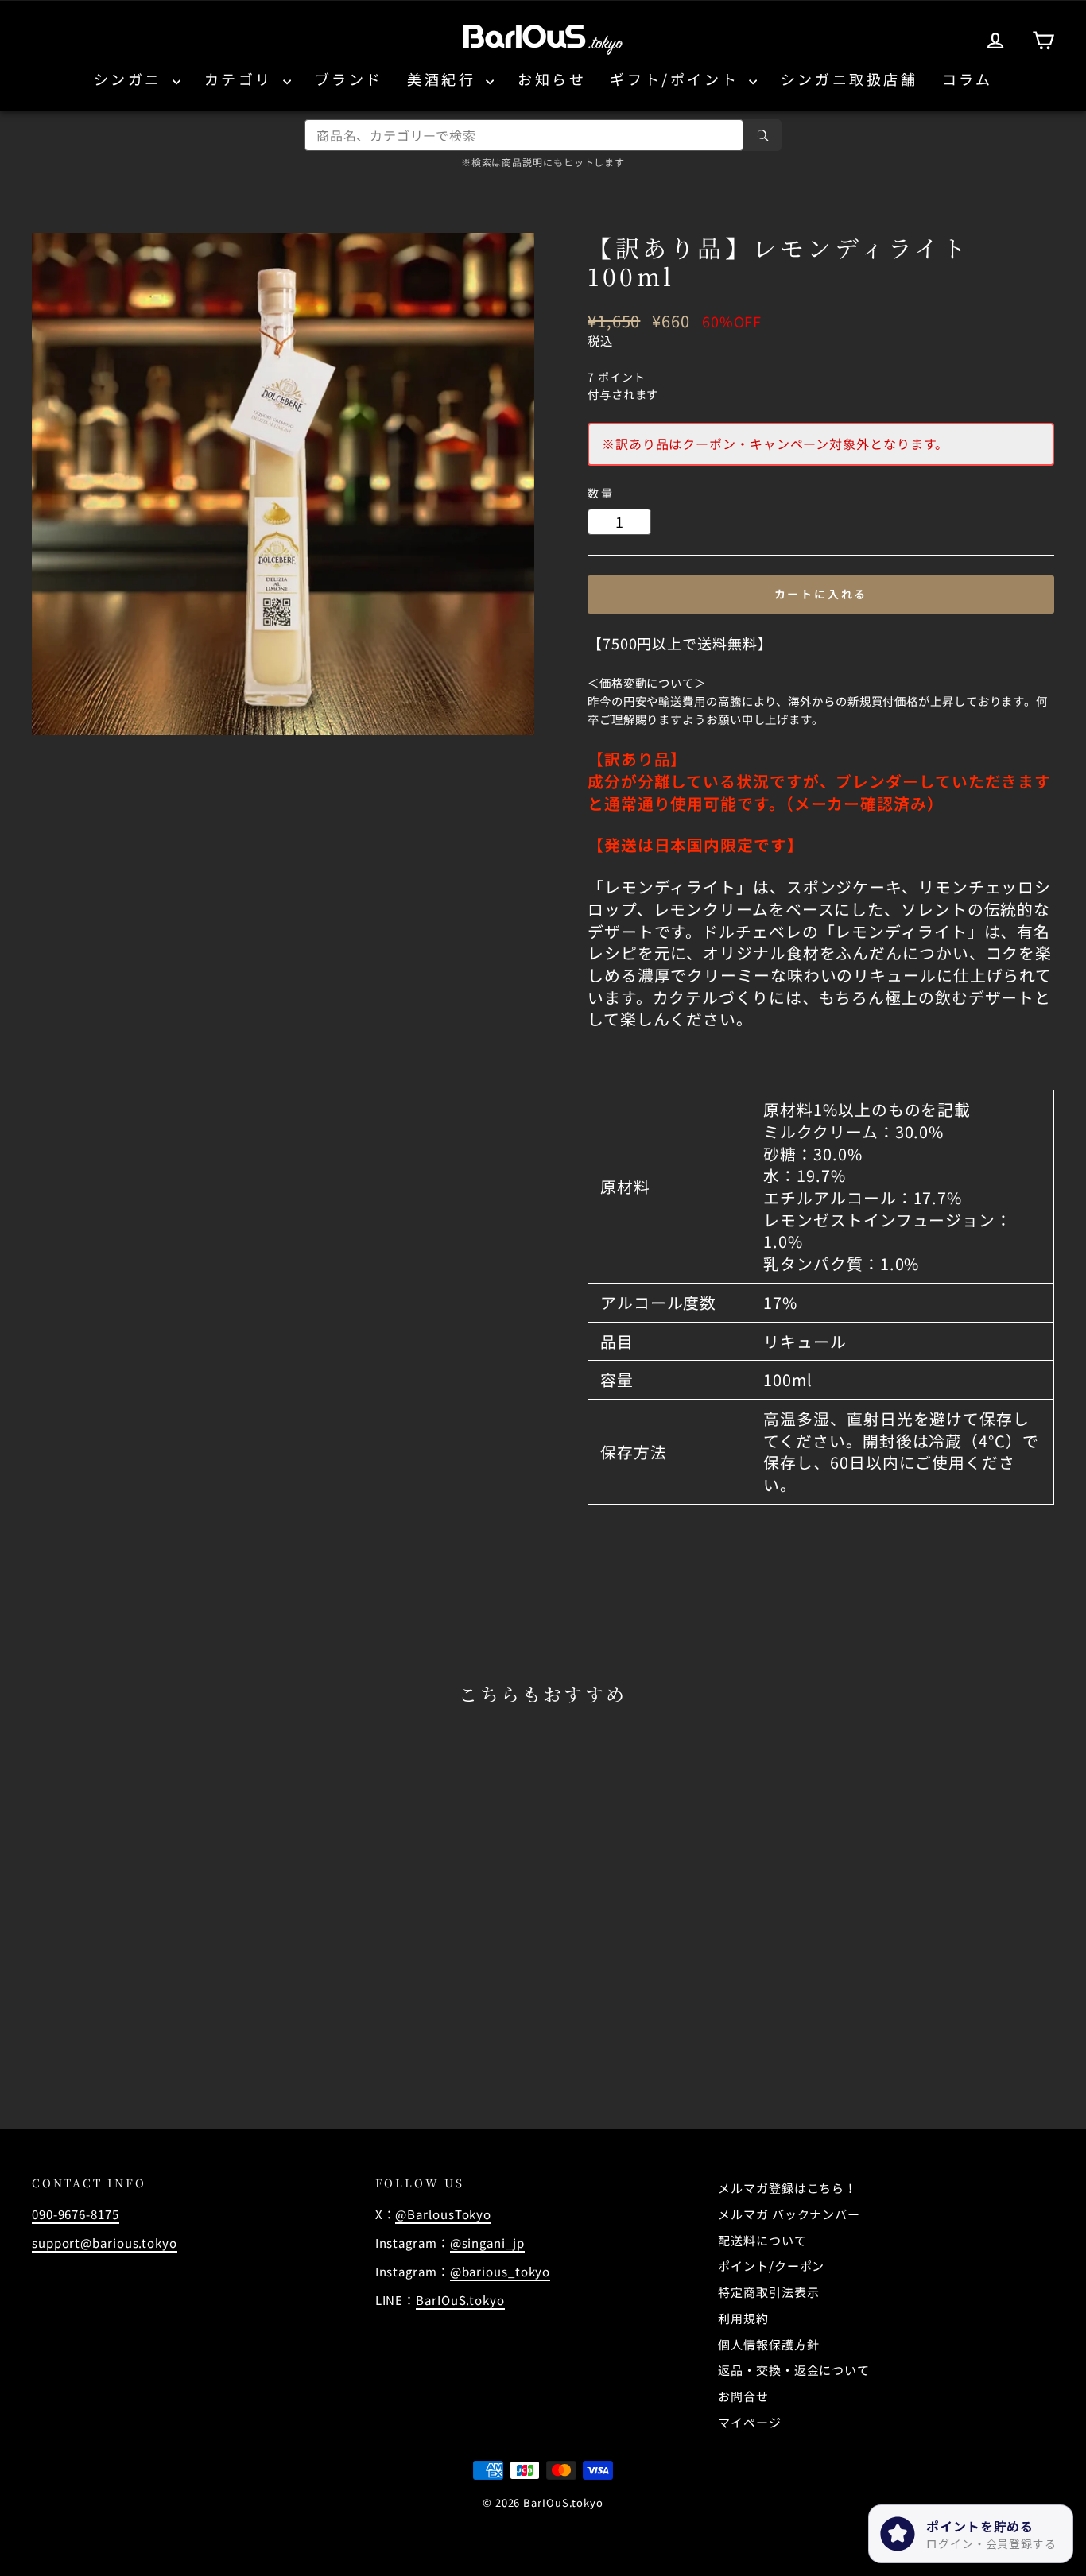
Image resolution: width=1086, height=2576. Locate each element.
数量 (601, 493)
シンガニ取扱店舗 (849, 79)
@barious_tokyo (500, 2271)
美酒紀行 (444, 79)
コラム (968, 79)
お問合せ (743, 2396)
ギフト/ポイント (677, 79)
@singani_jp (487, 2243)
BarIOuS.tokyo (460, 2300)
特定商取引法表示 (768, 2292)
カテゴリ (242, 79)
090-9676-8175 (76, 2214)
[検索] (762, 135)
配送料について (762, 2240)
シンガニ (131, 79)
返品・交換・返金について (794, 2370)
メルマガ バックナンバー (789, 2214)
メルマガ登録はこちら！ (787, 2188)
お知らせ (552, 79)
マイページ (750, 2422)
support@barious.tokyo (105, 2243)
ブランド (349, 79)
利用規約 (743, 2318)
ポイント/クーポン (771, 2266)
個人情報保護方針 (768, 2344)
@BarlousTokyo (443, 2214)
